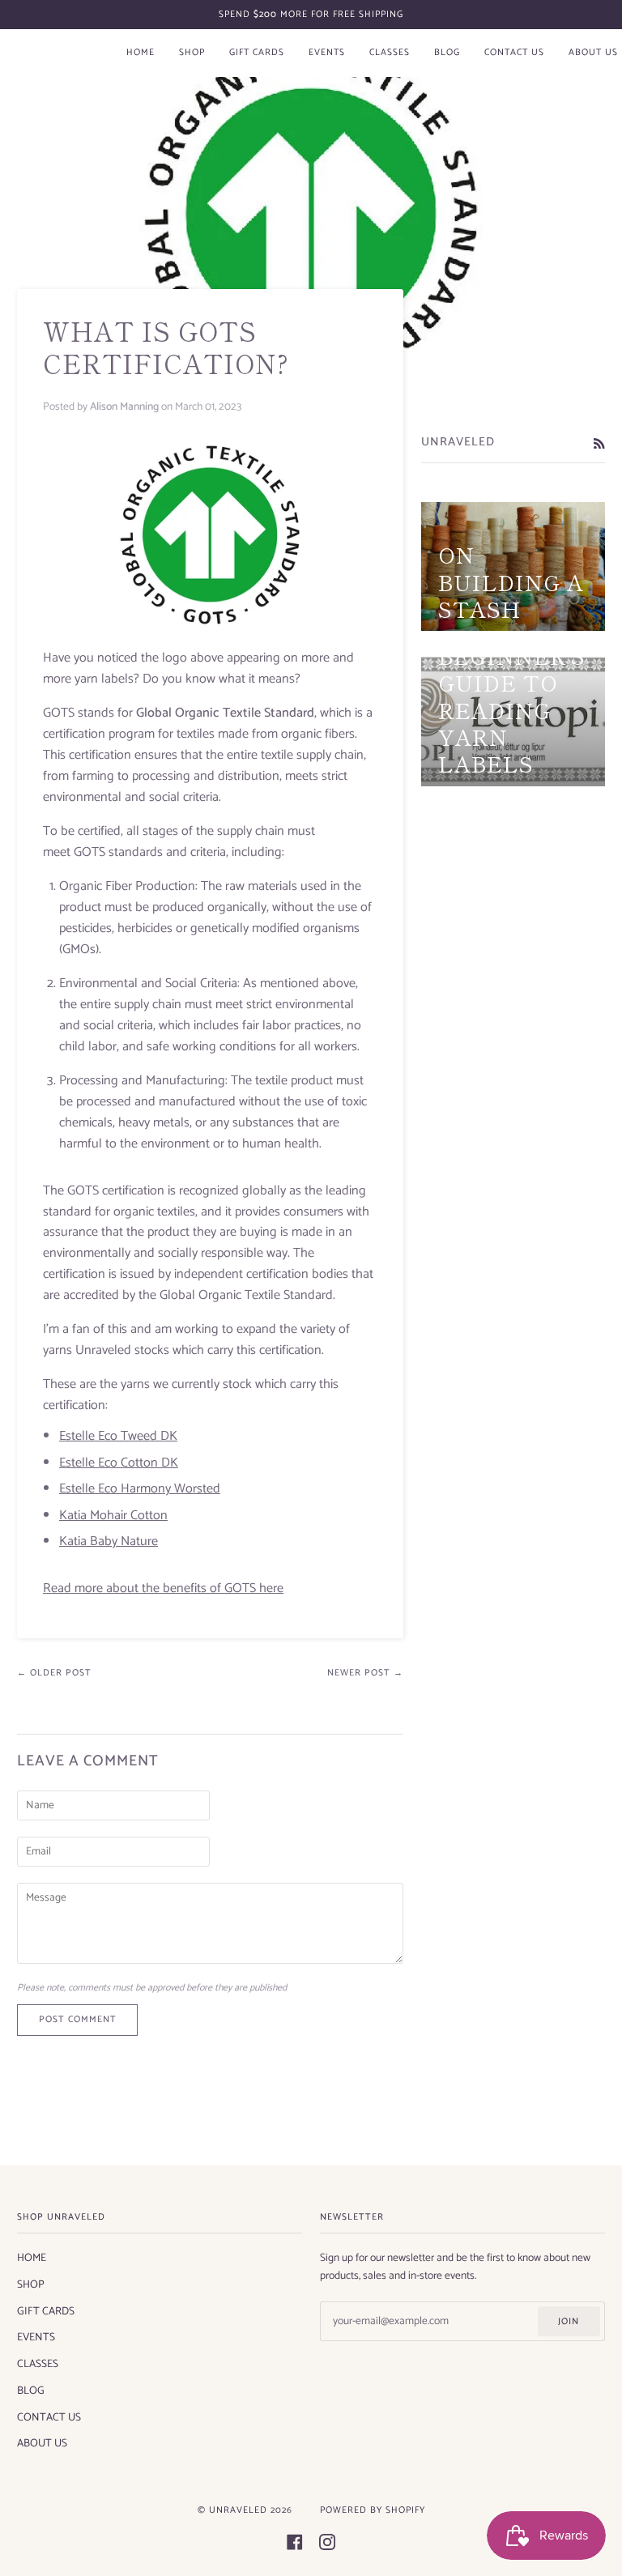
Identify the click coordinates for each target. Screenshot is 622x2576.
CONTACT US (49, 2417)
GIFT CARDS (46, 2311)
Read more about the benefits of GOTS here (163, 1588)
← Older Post (54, 1673)
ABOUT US (42, 2443)
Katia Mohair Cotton (113, 1516)
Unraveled (238, 2510)
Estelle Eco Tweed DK (118, 1436)
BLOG (31, 2391)
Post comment (78, 2019)
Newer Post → (365, 1673)
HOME (32, 2258)
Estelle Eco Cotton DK (119, 1463)
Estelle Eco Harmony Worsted (140, 1489)
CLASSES (38, 2364)
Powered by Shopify (373, 2510)
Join (569, 2321)
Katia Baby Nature (109, 1541)
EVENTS (36, 2337)
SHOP (31, 2284)
